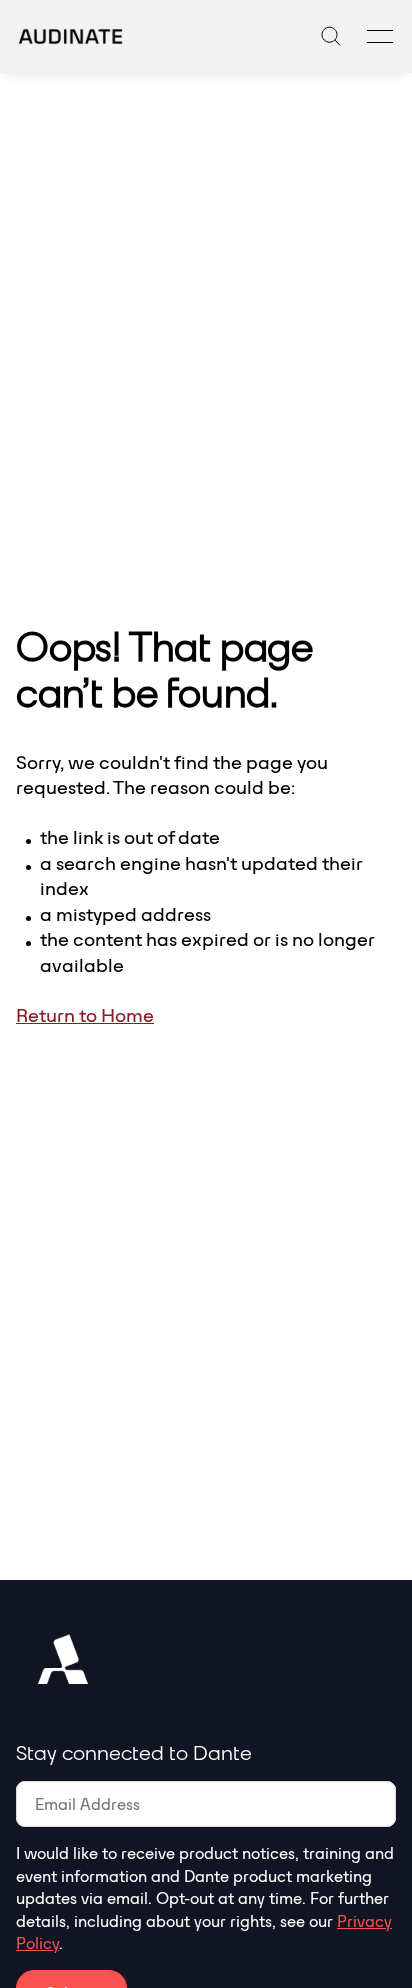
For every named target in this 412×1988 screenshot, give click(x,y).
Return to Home (85, 1015)
